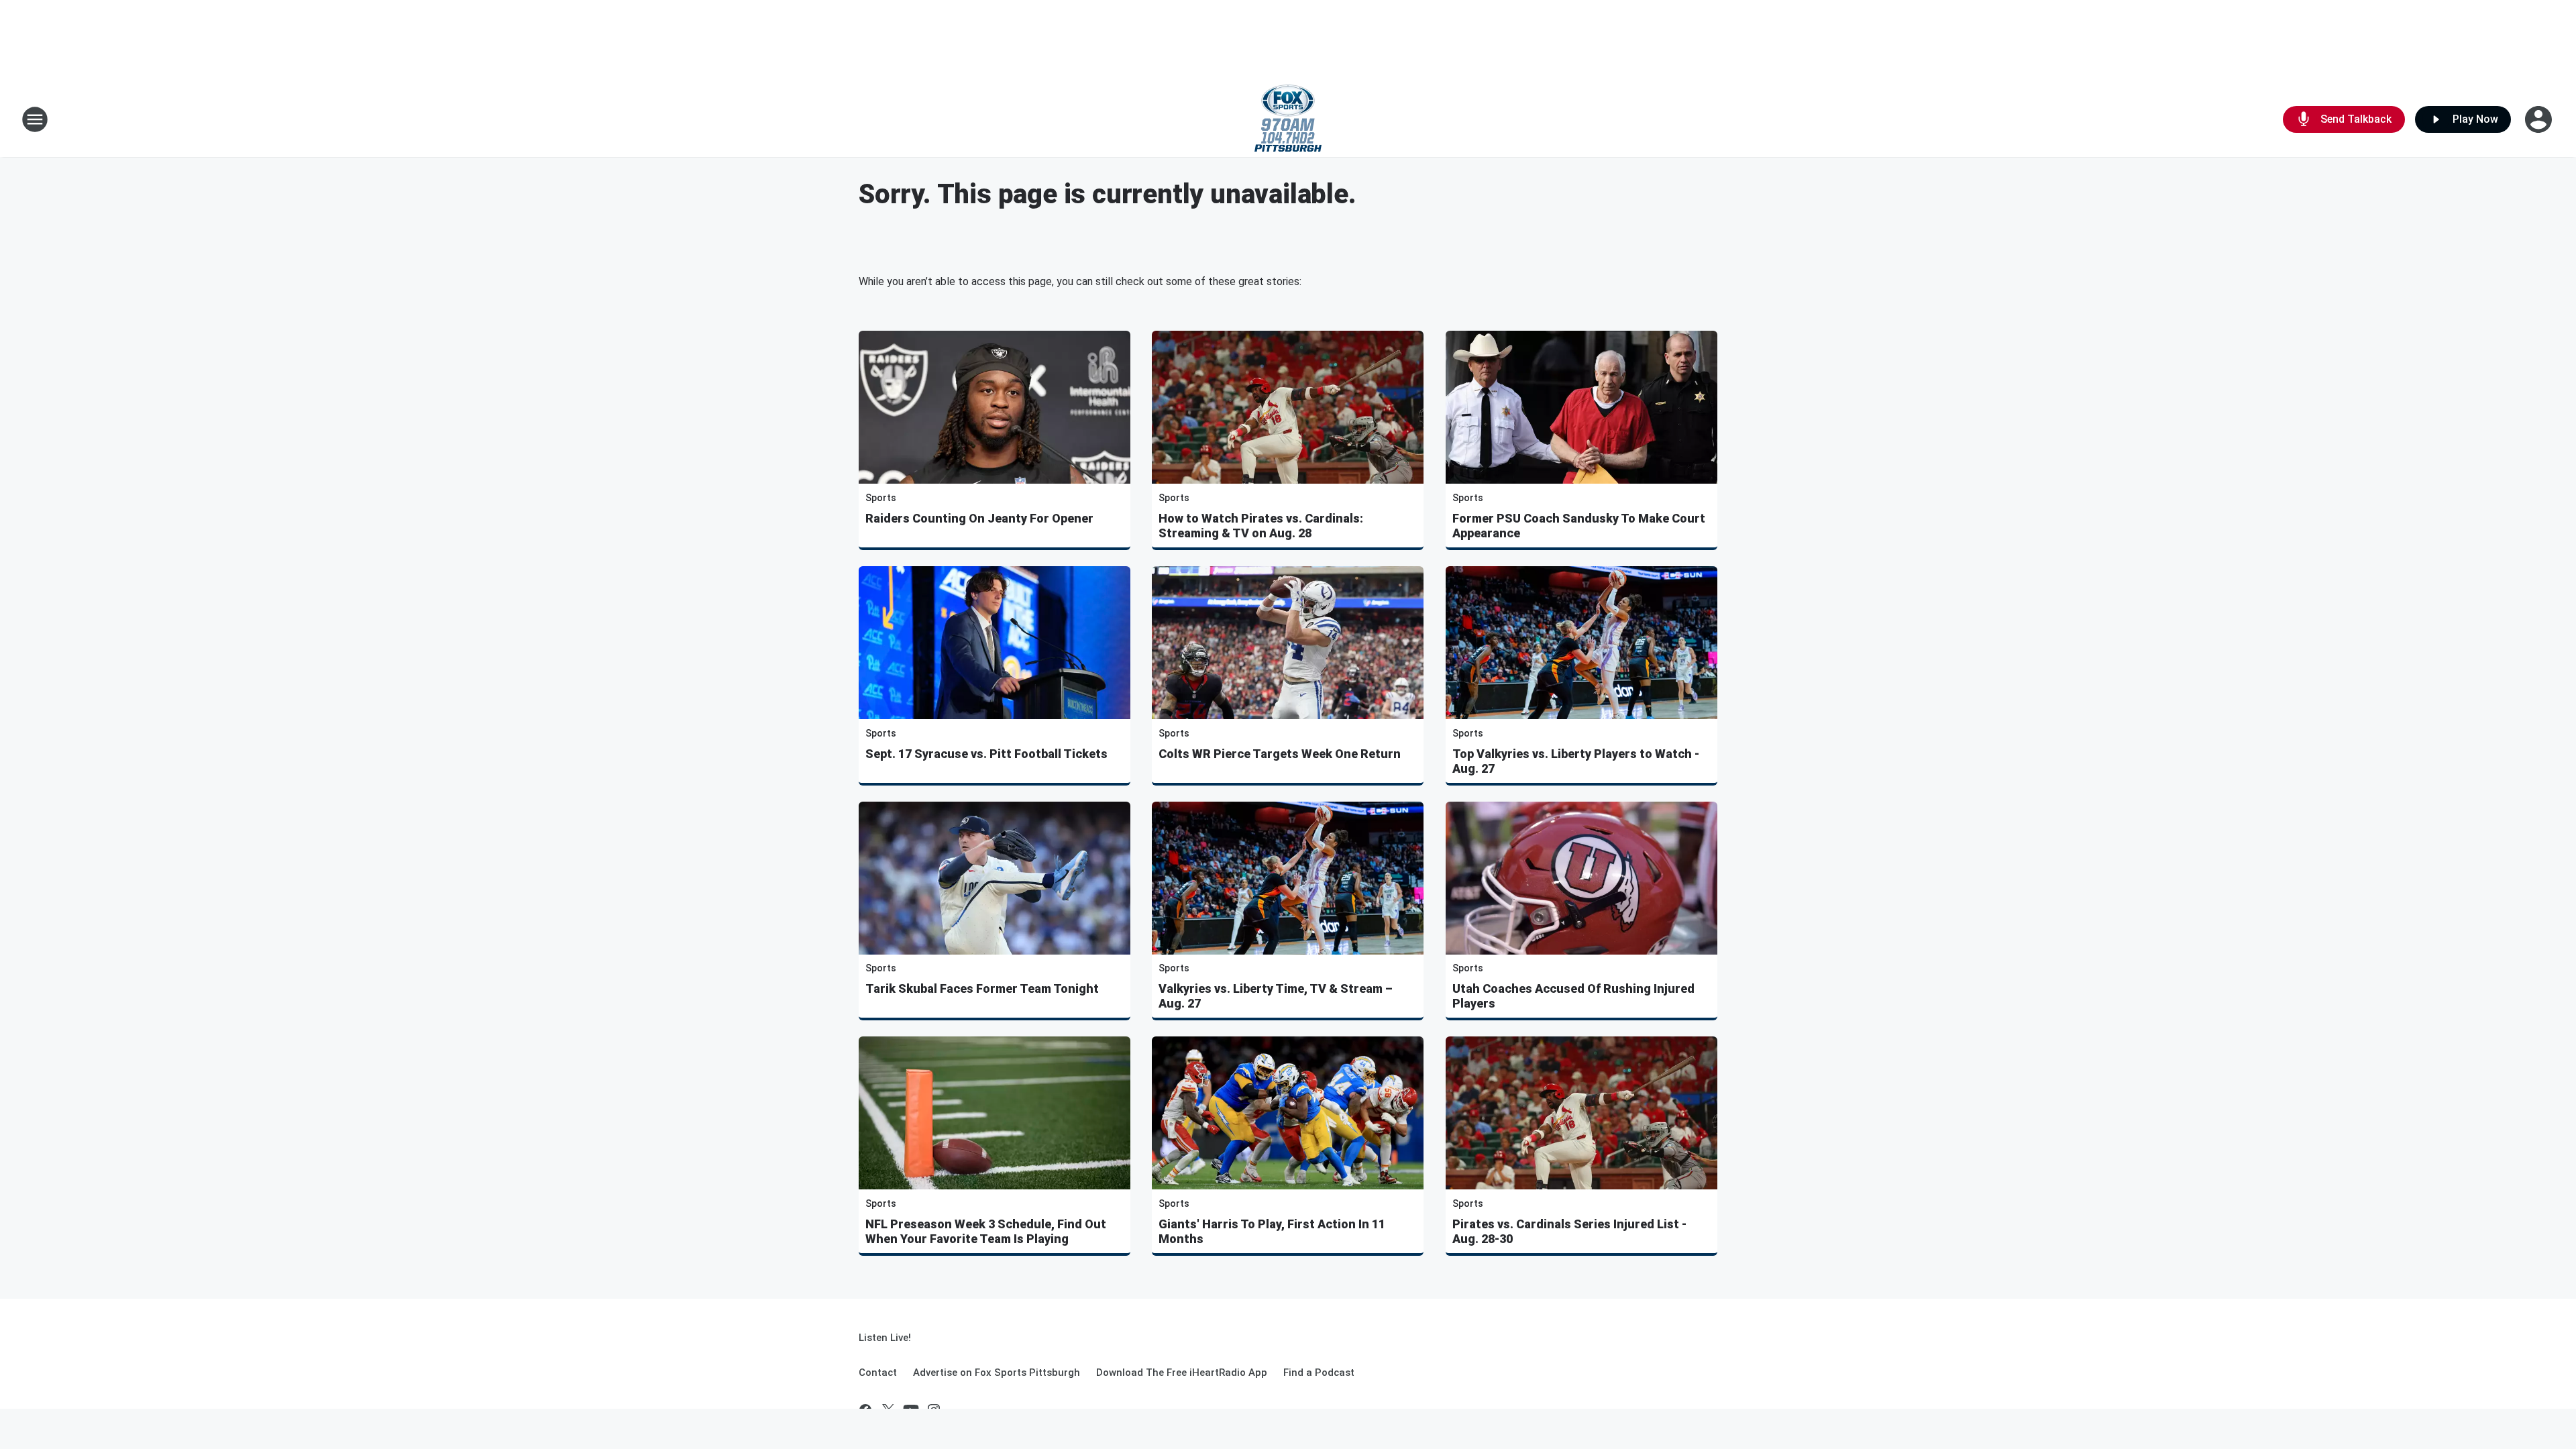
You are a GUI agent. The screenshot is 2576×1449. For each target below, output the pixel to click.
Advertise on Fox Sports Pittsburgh (997, 1373)
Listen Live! (885, 1338)
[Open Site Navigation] (35, 119)
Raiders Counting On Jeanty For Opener (979, 518)
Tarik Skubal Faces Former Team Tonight (982, 988)
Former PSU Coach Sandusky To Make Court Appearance (1579, 526)
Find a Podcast (1319, 1373)
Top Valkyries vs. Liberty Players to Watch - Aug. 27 (1576, 761)
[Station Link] (1288, 119)
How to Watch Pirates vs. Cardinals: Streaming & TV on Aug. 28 (1261, 526)
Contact (878, 1373)
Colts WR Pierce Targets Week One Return (1280, 754)
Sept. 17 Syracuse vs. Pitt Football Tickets (986, 754)
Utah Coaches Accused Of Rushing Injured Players (1573, 996)
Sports (881, 498)
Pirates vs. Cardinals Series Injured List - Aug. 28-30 (1569, 1231)
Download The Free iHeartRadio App (1182, 1373)
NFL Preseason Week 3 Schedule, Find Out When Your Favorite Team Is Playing (986, 1231)
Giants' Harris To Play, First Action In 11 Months (1272, 1231)
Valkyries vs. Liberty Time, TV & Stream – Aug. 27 (1276, 996)
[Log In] (2540, 119)
